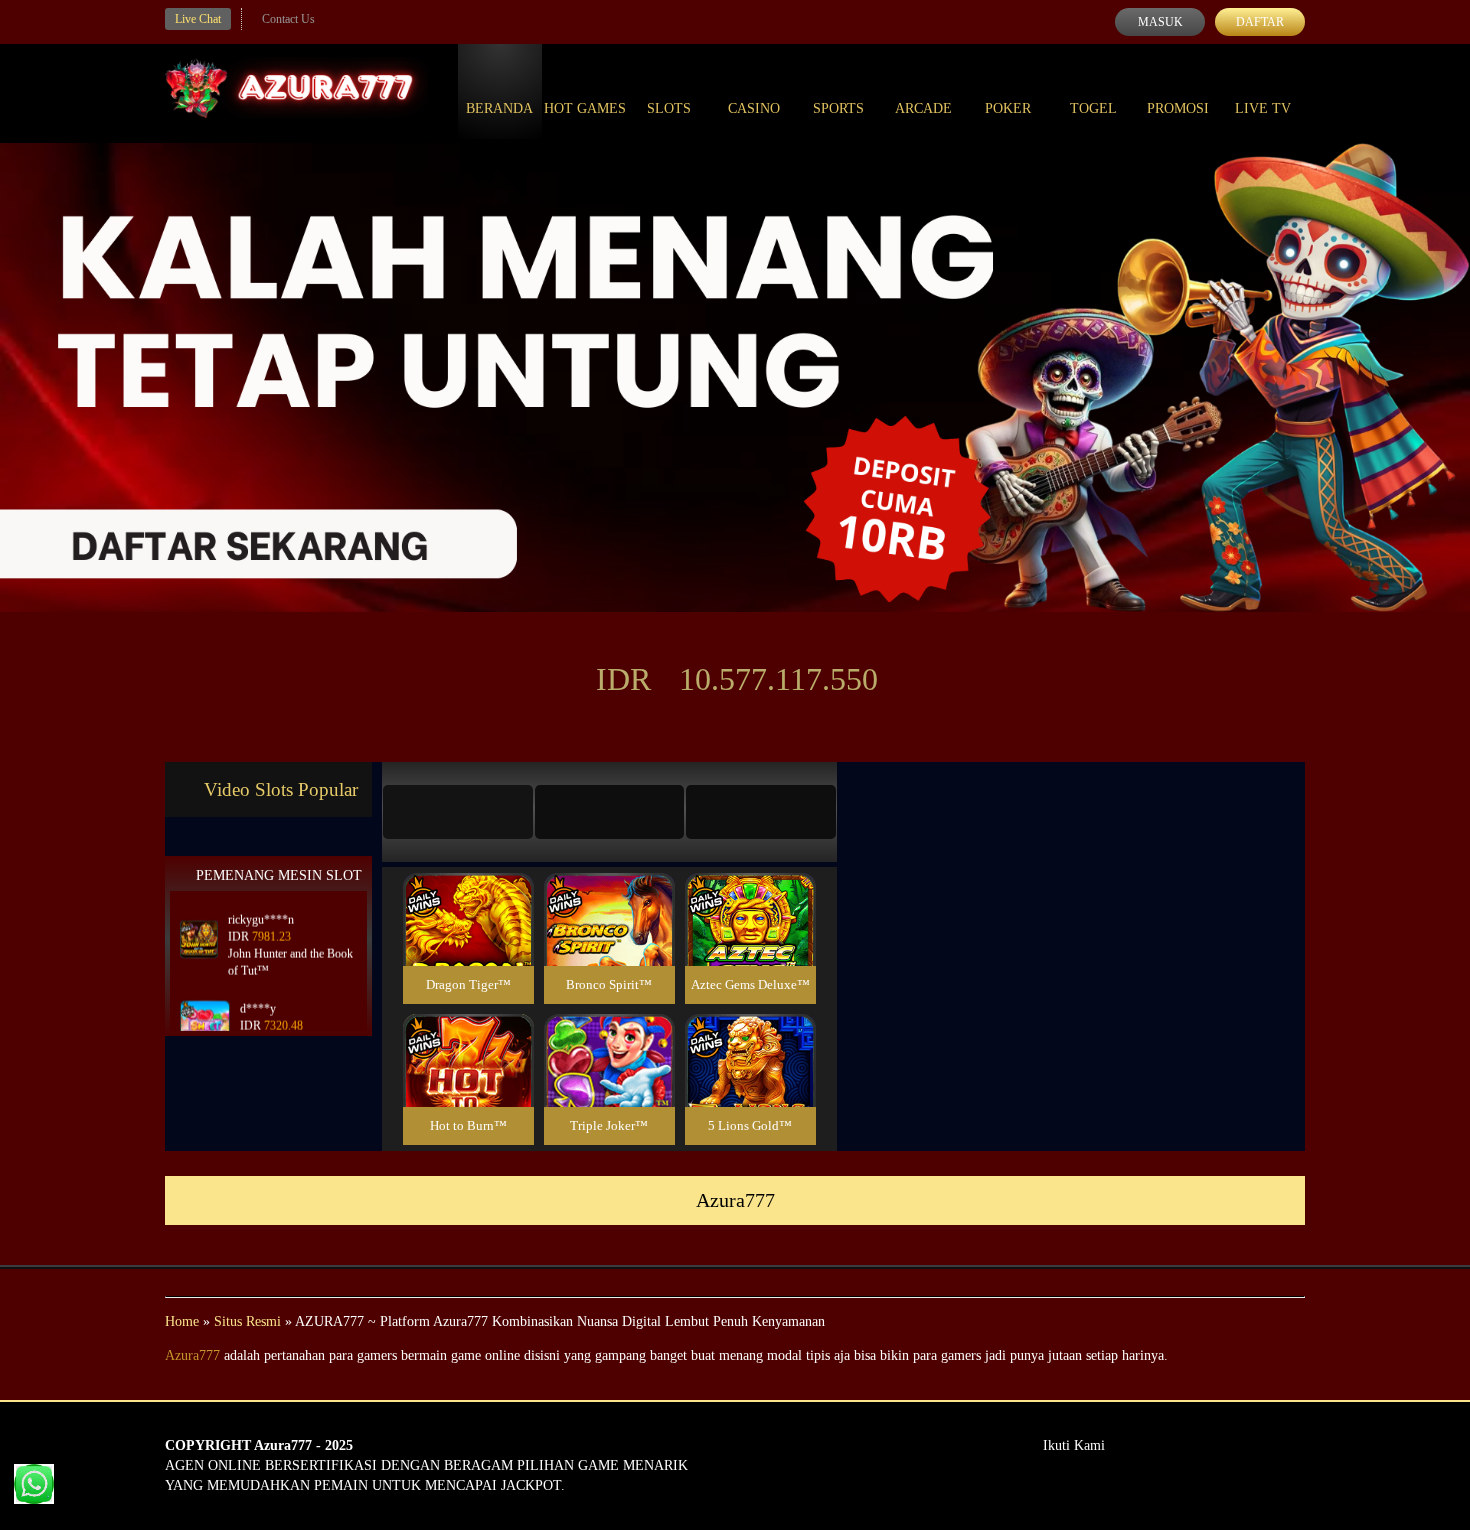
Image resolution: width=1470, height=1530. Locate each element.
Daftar (1260, 22)
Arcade (923, 108)
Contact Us (288, 19)
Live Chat (198, 19)
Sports (838, 108)
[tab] (458, 812)
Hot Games (585, 108)
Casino (754, 108)
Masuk (1160, 22)
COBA (468, 895)
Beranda (499, 108)
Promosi (1178, 108)
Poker (1008, 108)
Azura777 (192, 1355)
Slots (669, 108)
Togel (1093, 108)
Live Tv (1263, 108)
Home (182, 1321)
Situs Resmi (247, 1321)
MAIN (468, 941)
